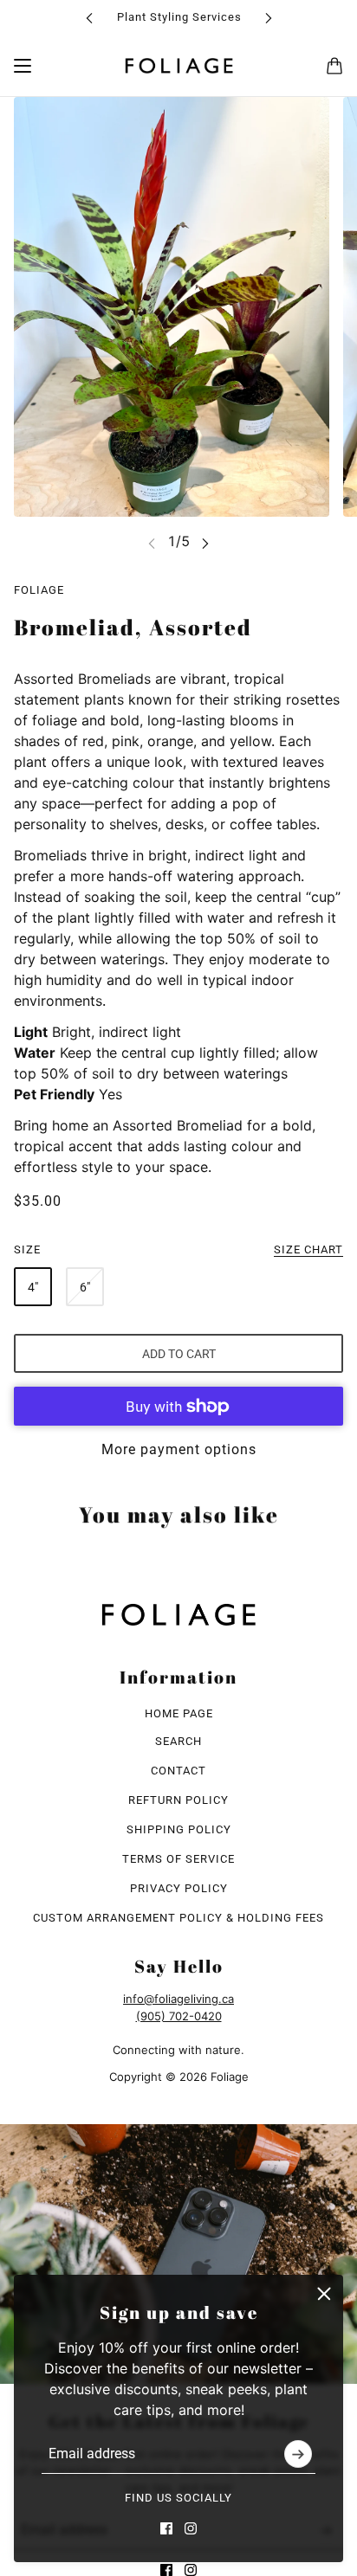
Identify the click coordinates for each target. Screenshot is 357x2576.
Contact (178, 1771)
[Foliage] (179, 66)
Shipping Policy (179, 1829)
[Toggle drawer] (23, 66)
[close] (324, 2294)
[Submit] (298, 2454)
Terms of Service (178, 1859)
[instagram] (191, 2528)
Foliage (39, 590)
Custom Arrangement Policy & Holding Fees (178, 1918)
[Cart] (334, 66)
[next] (269, 18)
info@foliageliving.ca (178, 1999)
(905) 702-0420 (179, 2016)
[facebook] (166, 2528)
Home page (179, 1713)
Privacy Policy (179, 1888)
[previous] (89, 18)
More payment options (179, 1449)
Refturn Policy (178, 1800)
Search (178, 1741)
